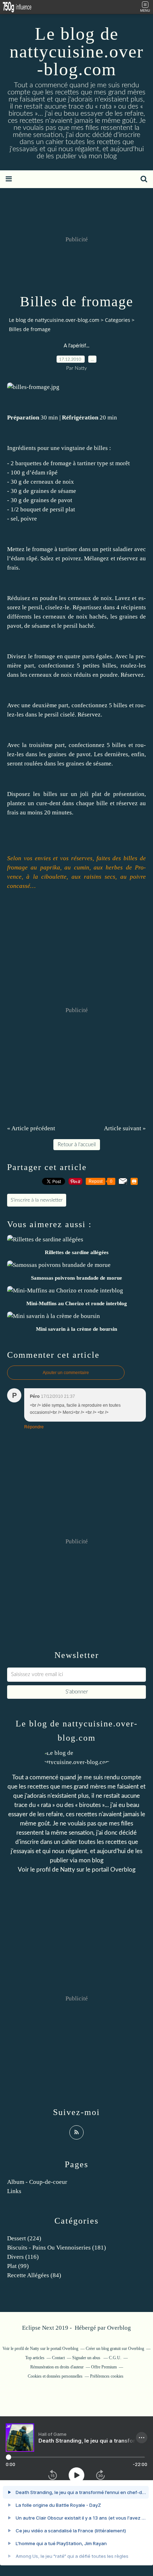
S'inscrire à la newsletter (37, 1200)
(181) (57, 2248)
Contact (58, 2358)
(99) (18, 2266)
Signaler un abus (87, 2358)
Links (14, 2191)
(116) (23, 2257)
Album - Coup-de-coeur (37, 2182)
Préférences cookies (107, 2376)
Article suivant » (125, 1128)
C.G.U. (115, 2358)
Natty (68, 1870)
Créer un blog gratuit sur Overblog (115, 2349)
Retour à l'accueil (77, 1145)
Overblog (119, 2328)
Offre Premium (104, 2367)
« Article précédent (31, 1128)
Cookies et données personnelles (55, 2376)
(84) (34, 2275)
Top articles (35, 2358)
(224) (24, 2238)
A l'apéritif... (76, 346)
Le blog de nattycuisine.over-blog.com (77, 51)
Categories (118, 320)
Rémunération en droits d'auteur (57, 2367)
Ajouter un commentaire (66, 1373)
